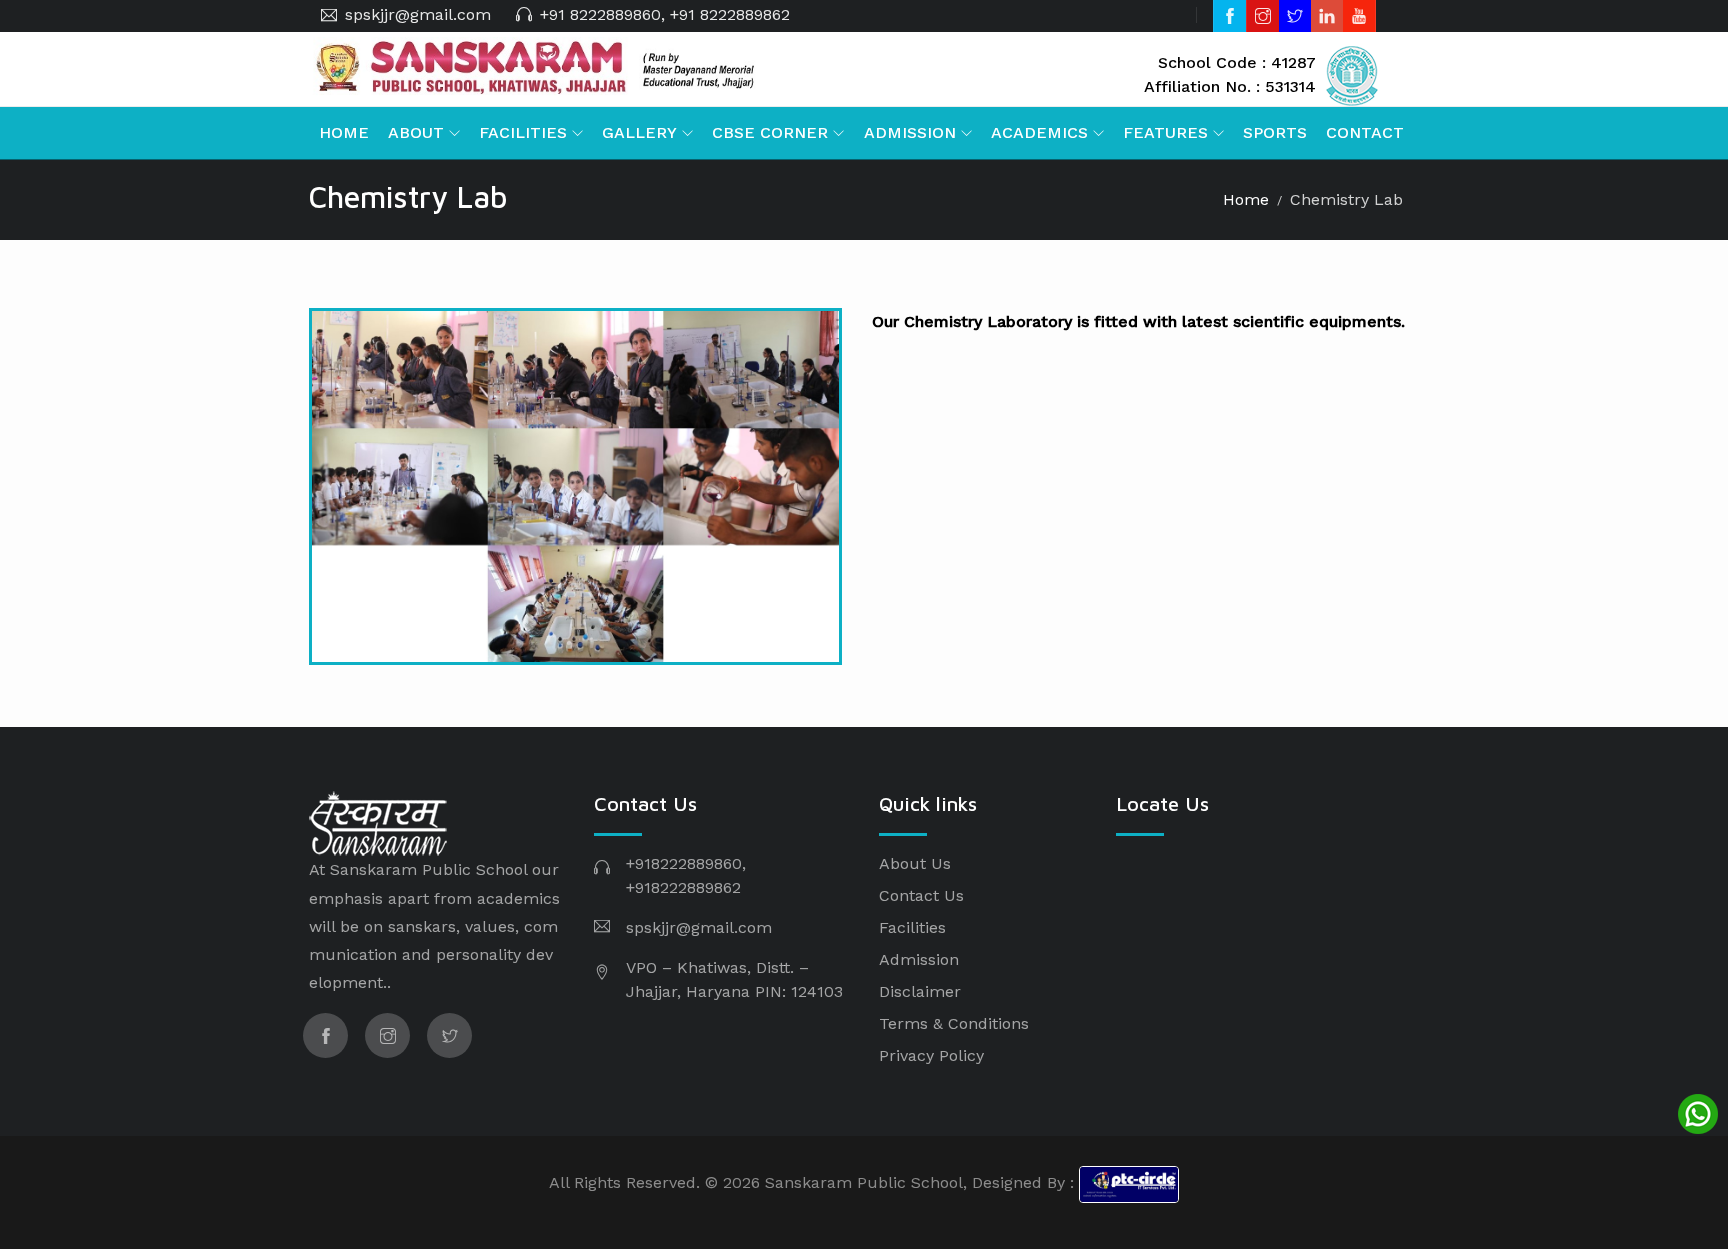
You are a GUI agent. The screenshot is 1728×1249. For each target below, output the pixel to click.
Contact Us (921, 895)
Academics (1039, 132)
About (416, 132)
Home (344, 132)
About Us (915, 863)
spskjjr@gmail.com (418, 14)
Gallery (639, 132)
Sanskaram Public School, (866, 1183)
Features (1165, 132)
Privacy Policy (931, 1055)
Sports (1275, 132)
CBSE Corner (770, 132)
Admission (910, 132)
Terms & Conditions (954, 1023)
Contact (1365, 132)
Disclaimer (920, 991)
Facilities (523, 132)
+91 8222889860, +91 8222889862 (665, 14)
